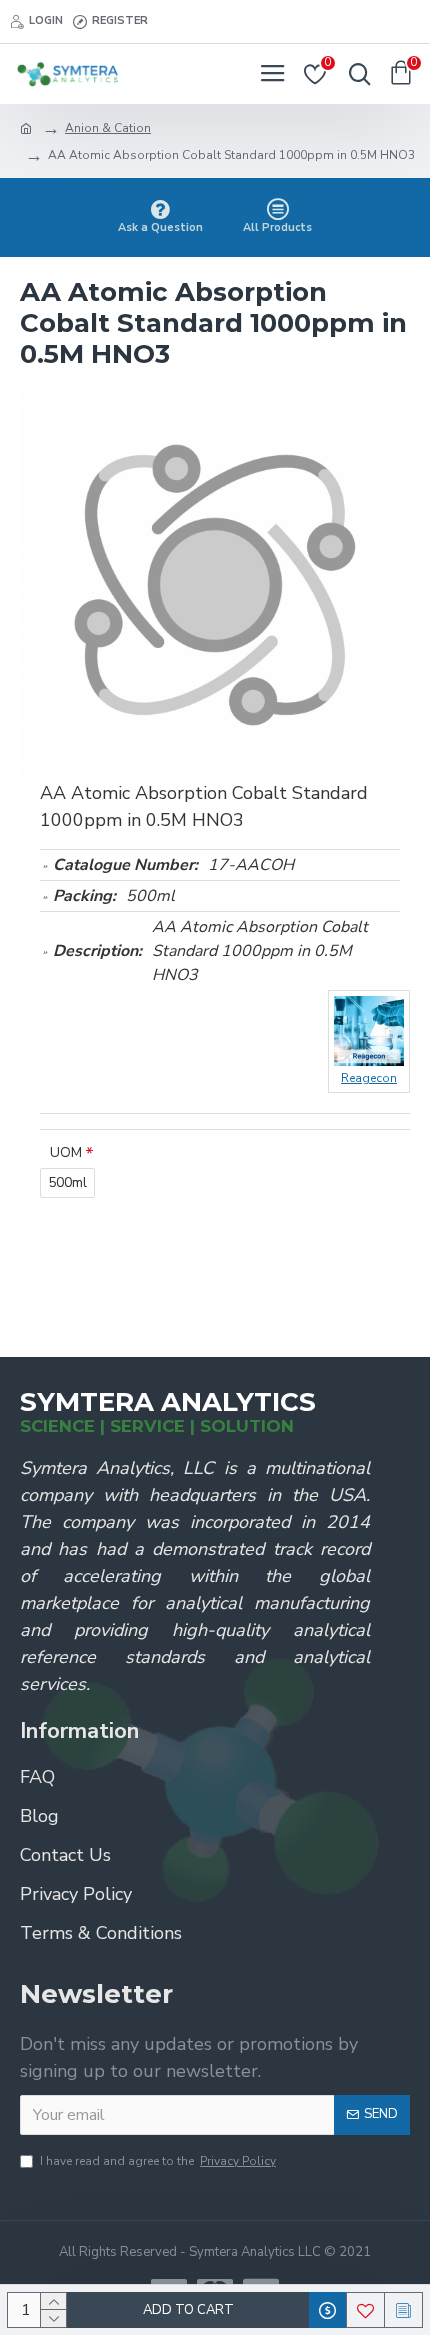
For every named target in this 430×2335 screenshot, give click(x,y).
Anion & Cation (108, 128)
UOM (66, 1152)
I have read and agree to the (158, 2161)
